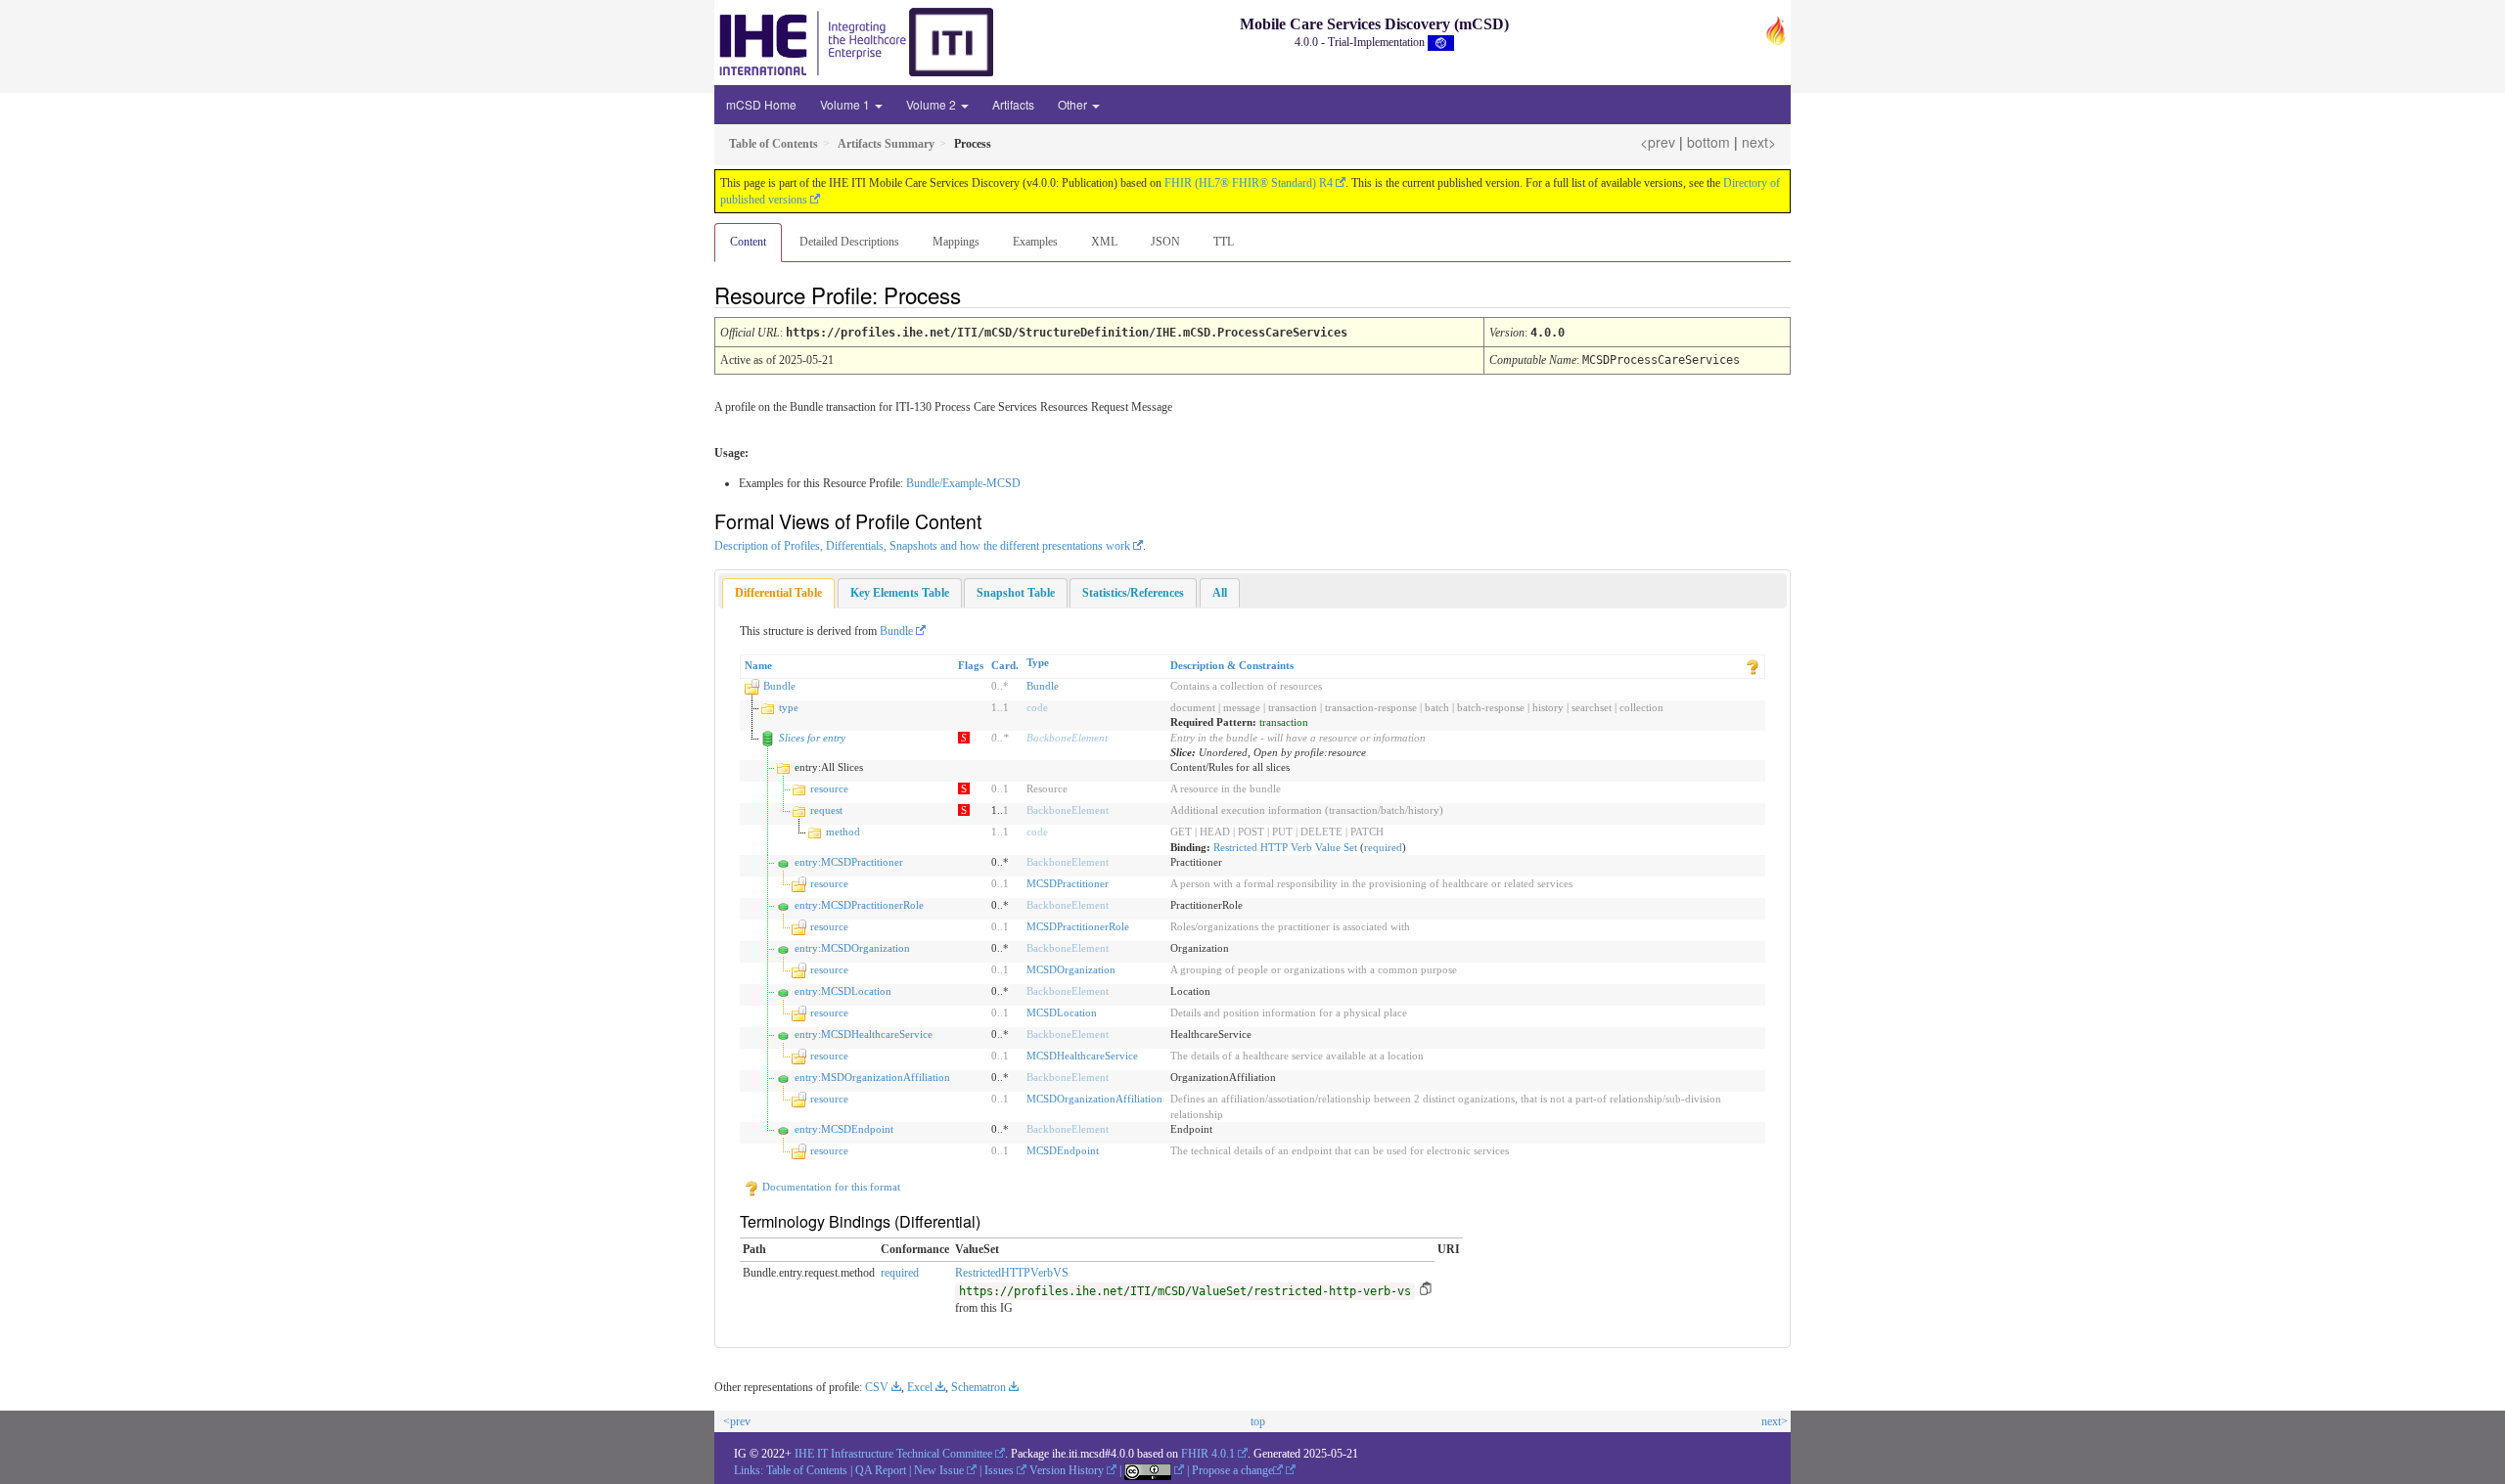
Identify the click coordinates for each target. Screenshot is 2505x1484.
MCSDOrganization (1071, 969)
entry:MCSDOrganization (852, 948)
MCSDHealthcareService (1082, 1056)
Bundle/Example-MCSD (963, 483)
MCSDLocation (1062, 1012)
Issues (999, 1470)
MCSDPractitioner (1068, 883)
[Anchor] (978, 294)
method (843, 832)
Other (1074, 104)
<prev (1658, 142)
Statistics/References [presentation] (1133, 593)
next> (1759, 142)
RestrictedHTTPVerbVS (1012, 1273)
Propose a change (1232, 1470)
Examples (1035, 242)
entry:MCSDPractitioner (849, 862)
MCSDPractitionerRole (1078, 926)
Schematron (979, 1387)
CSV (877, 1387)
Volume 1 (846, 104)
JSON (1165, 242)
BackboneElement (1067, 738)
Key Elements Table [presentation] (900, 593)
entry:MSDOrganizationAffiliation (872, 1077)
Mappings (956, 242)
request (826, 810)
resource (829, 788)
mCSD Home (761, 104)
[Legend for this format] (1753, 665)
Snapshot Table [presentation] (1016, 593)
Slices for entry (812, 738)
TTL (1224, 242)
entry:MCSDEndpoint (844, 1129)
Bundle (896, 631)
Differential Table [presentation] (778, 593)
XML (1104, 242)
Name (758, 665)
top (1258, 1421)
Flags (971, 665)
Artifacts (1013, 104)
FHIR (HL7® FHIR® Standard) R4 (1249, 183)
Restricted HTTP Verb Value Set (1285, 847)
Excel (920, 1387)
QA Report (881, 1470)
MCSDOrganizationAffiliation (1094, 1099)
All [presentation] (1220, 593)
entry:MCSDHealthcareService (864, 1034)
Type (1038, 662)
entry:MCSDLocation (843, 991)
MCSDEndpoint (1063, 1150)
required (1383, 847)
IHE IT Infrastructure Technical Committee (893, 1454)
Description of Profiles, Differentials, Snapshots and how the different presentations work (922, 546)
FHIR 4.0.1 (1208, 1454)
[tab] (778, 593)
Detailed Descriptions (849, 242)
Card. (1005, 665)
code (1037, 707)
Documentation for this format (830, 1187)
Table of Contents (807, 1470)
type (789, 707)
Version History (1067, 1470)
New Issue (939, 1470)
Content (748, 242)
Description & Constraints (1232, 665)
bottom (1708, 142)
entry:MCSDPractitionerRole (859, 905)
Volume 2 (933, 104)
